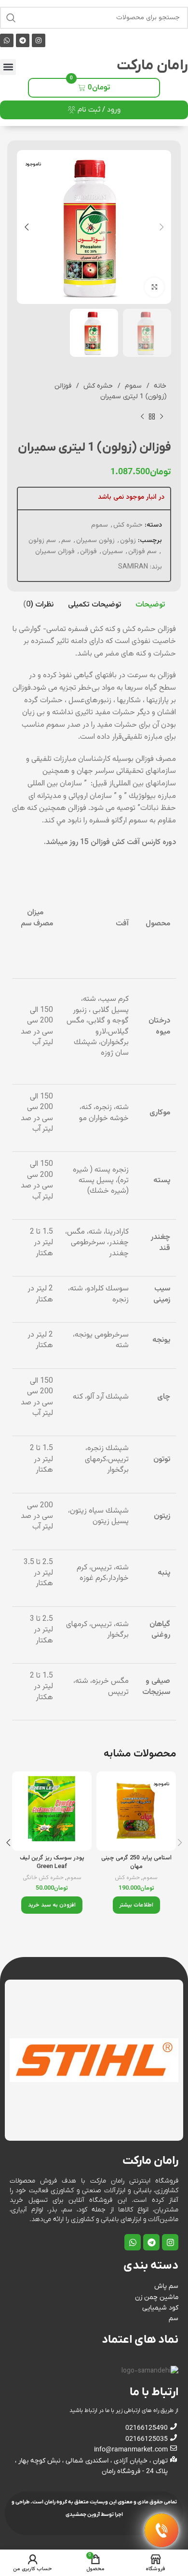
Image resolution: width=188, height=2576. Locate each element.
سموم (132, 386)
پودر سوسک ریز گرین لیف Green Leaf (52, 1862)
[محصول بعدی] (142, 417)
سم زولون (42, 541)
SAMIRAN (133, 567)
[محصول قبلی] (161, 417)
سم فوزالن (142, 552)
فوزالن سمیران (55, 552)
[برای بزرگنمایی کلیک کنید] (154, 287)
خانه (159, 386)
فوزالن (88, 552)
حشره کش (97, 386)
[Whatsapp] (7, 40)
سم (66, 541)
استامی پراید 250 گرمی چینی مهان (136, 1862)
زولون (128, 541)
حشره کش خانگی (43, 1878)
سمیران (113, 552)
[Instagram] (39, 40)
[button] (8, 67)
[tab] (150, 605)
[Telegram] (23, 40)
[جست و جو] (11, 18)
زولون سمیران (95, 541)
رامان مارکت (152, 66)
